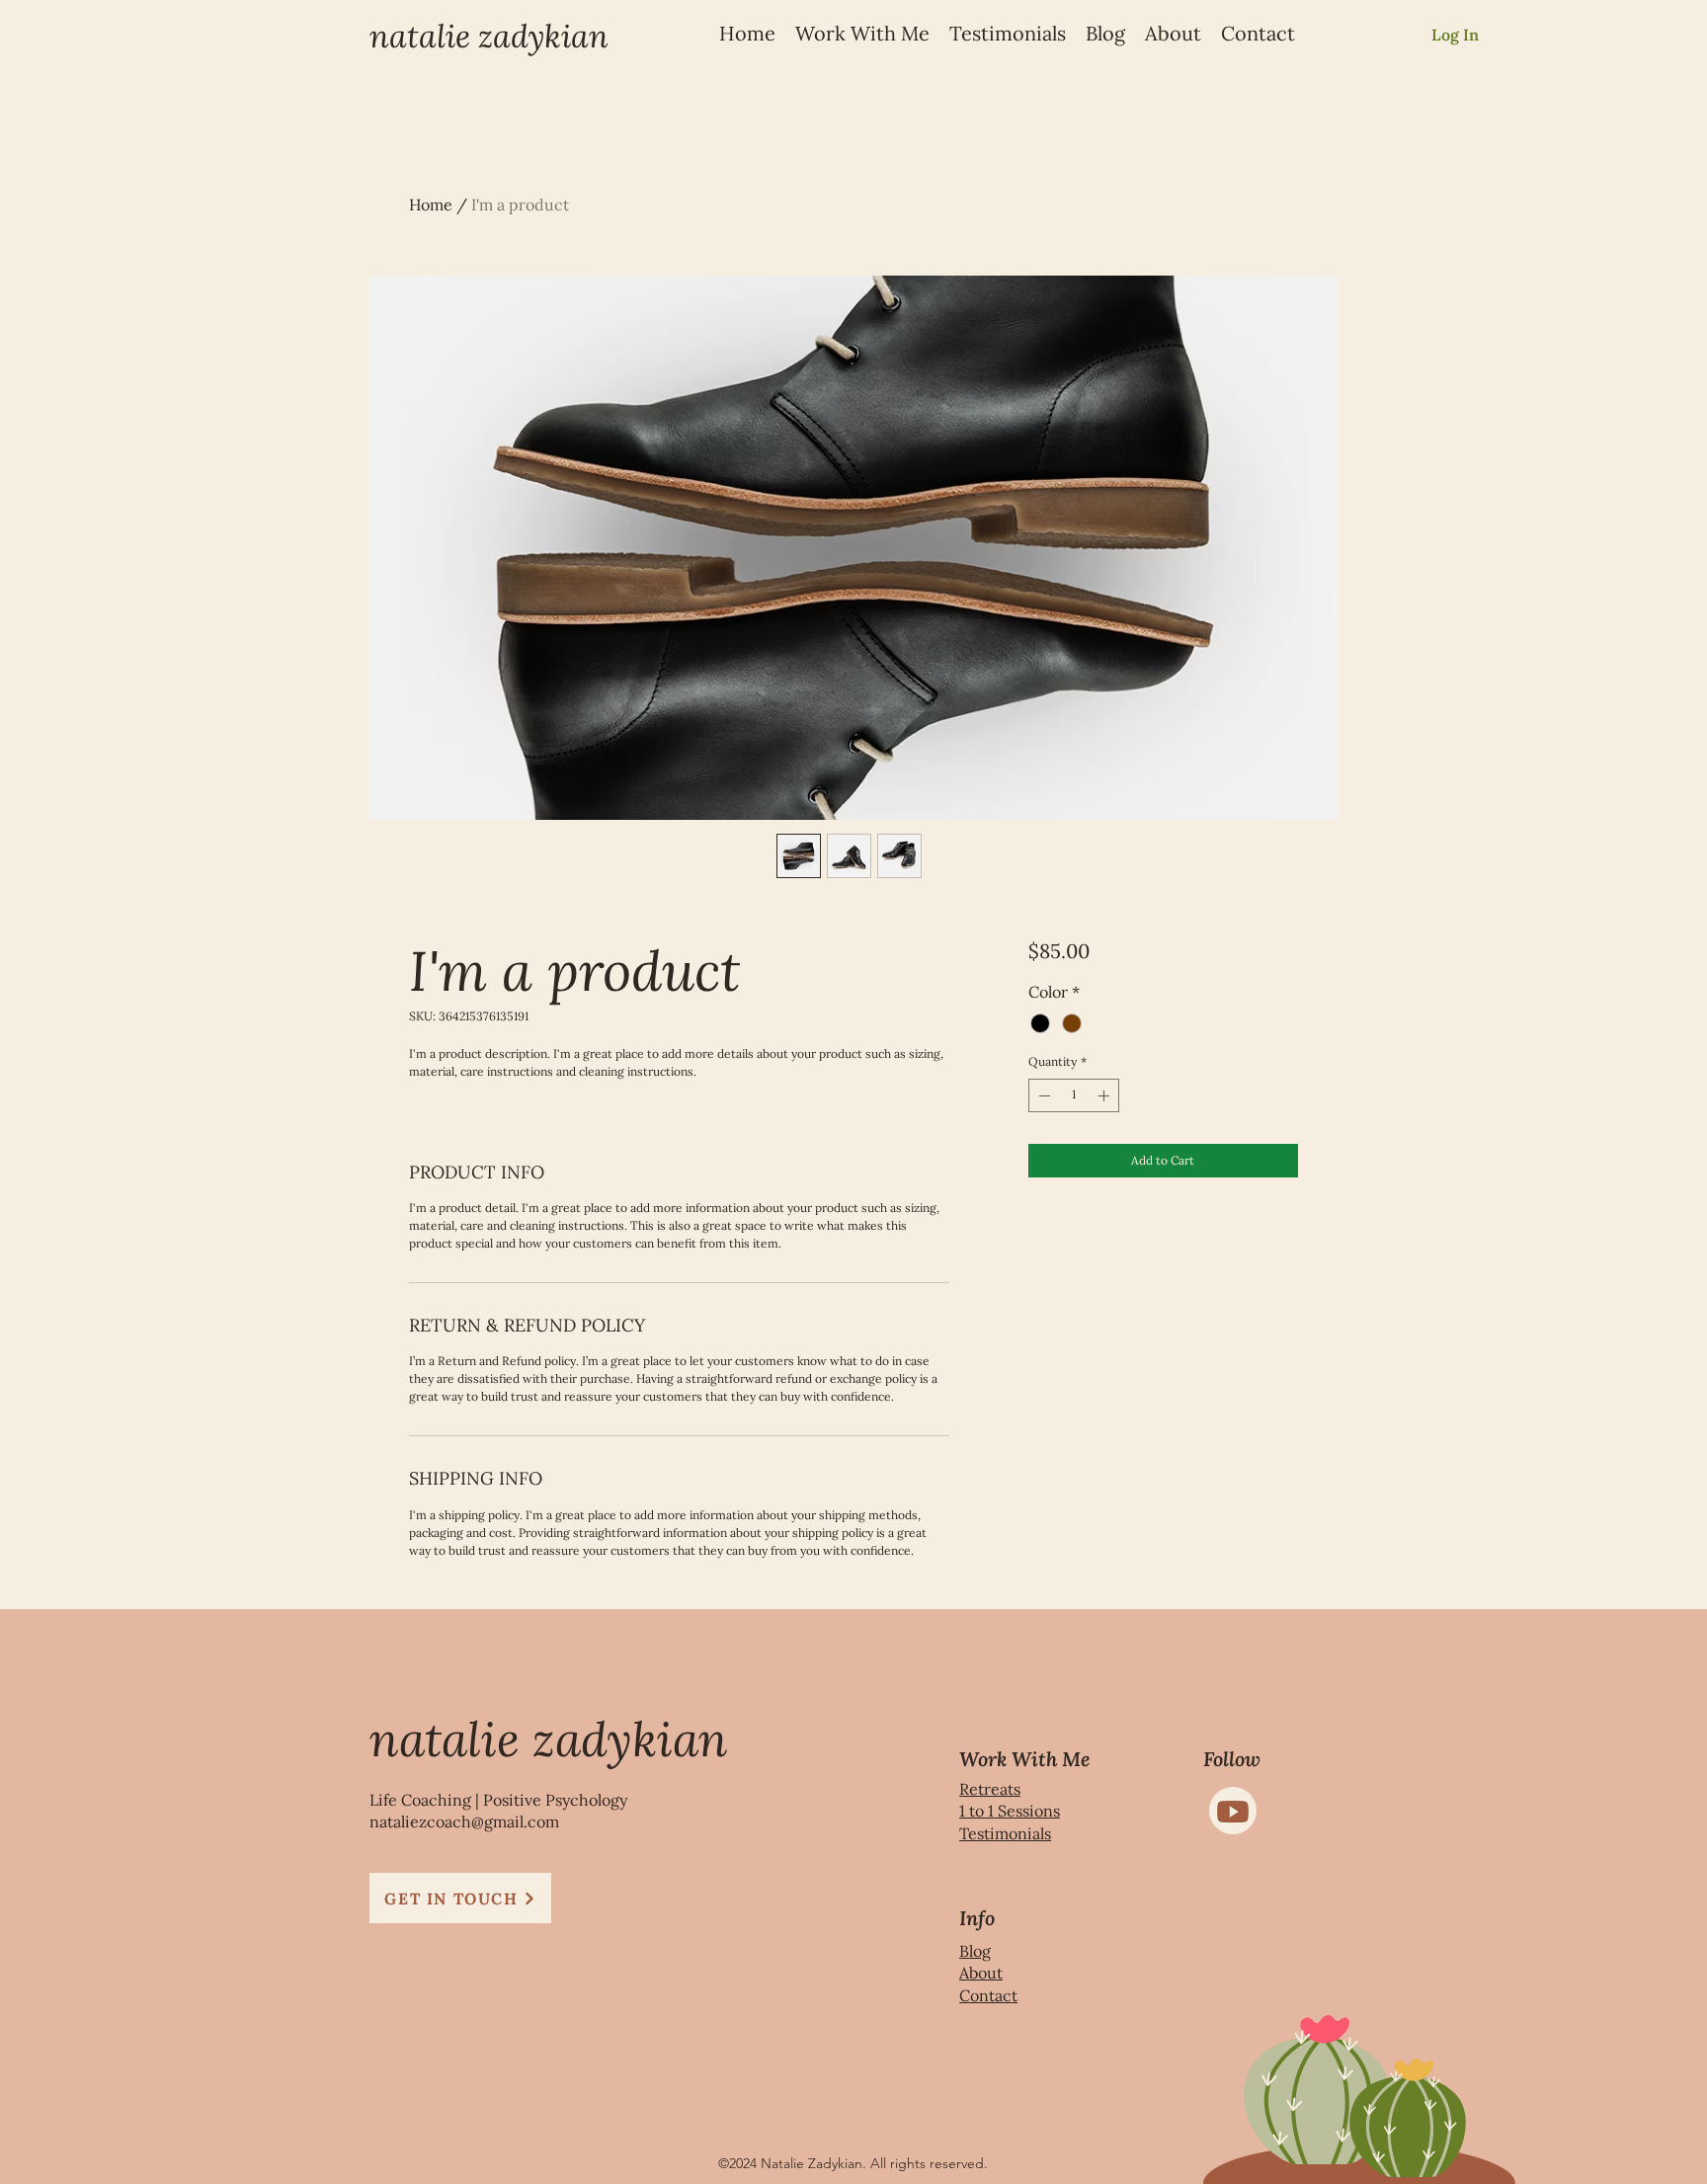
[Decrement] (1042, 1095)
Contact (988, 1995)
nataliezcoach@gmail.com (464, 1821)
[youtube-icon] (1233, 1811)
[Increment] (1105, 1095)
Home (431, 204)
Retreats (990, 1789)
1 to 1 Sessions (1010, 1811)
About (981, 1973)
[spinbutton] (1074, 1095)
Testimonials (1005, 1833)
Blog (975, 1951)
